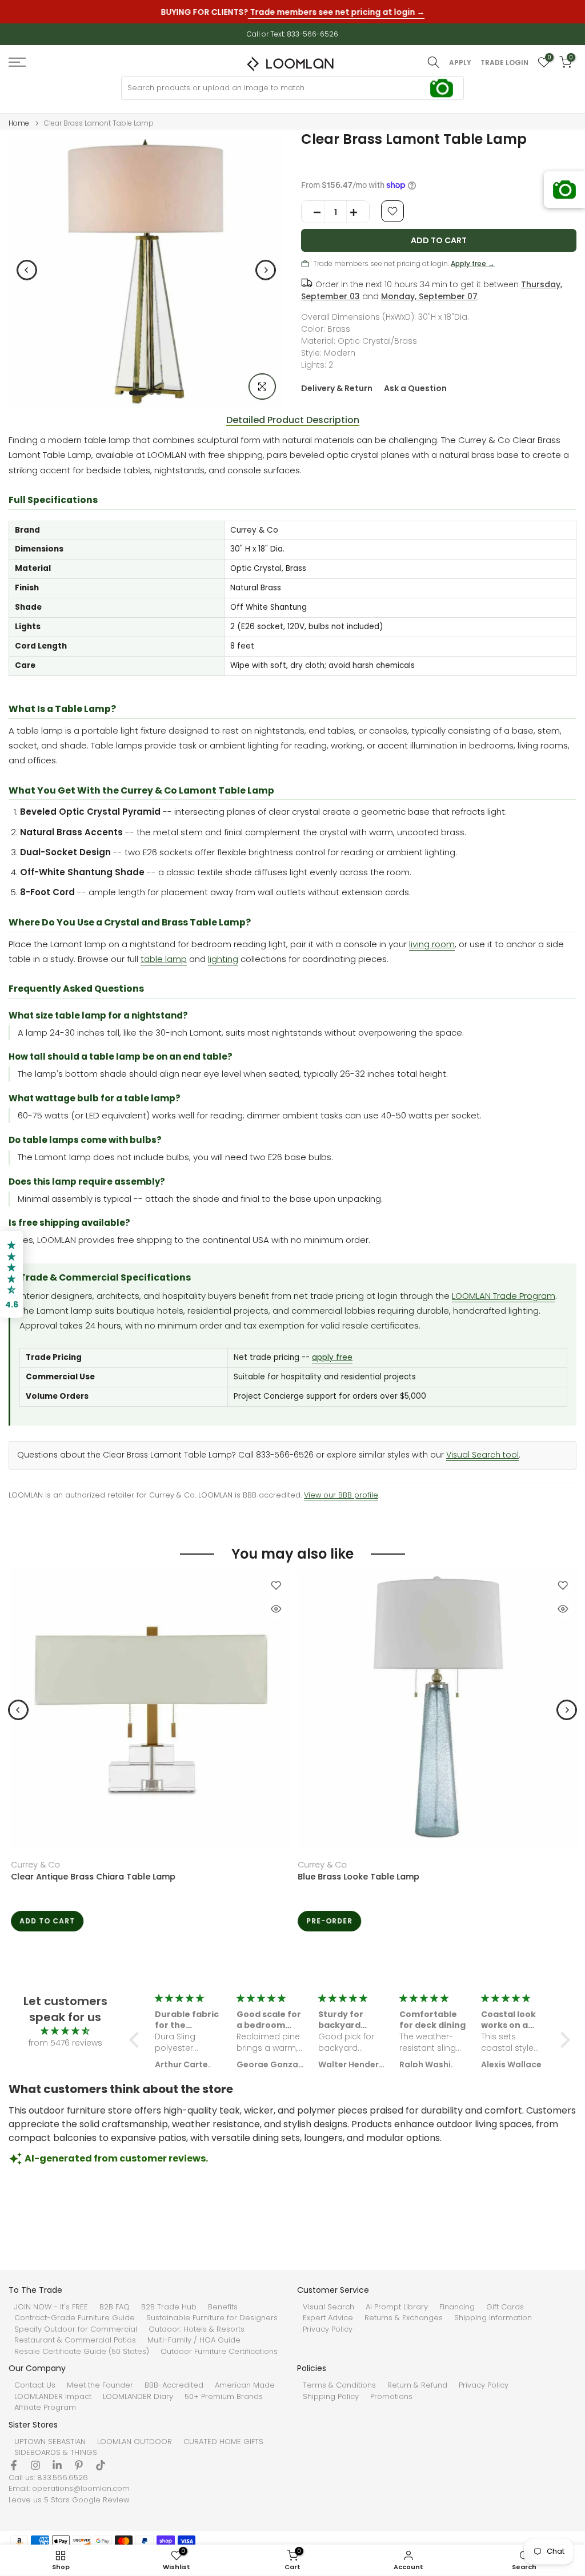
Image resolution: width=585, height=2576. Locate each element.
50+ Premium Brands (224, 2397)
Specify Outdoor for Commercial (76, 2329)
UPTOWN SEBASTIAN (50, 2442)
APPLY (460, 63)
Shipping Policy (331, 2397)
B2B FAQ (115, 2307)
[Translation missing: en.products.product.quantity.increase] (358, 212)
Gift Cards (505, 2307)
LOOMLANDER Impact (53, 2397)
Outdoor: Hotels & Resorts (197, 2329)
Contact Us (35, 2385)
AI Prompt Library (397, 2307)
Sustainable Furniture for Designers (212, 2318)
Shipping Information (493, 2318)
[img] (65, 2031)
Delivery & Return (337, 388)
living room (432, 944)
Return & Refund (417, 2385)
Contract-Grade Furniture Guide (75, 2318)
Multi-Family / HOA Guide (194, 2340)
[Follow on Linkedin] (57, 2465)
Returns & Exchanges (404, 2318)
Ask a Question (415, 388)
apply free (332, 1357)
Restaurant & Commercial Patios (75, 2340)
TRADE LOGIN (504, 63)
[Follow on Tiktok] (101, 2465)
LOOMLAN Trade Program (504, 1296)
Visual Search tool (482, 1455)
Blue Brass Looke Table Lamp (356, 1877)
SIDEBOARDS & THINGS (56, 2453)
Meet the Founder (100, 2385)
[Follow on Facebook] (14, 2465)
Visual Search (328, 2307)
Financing (457, 2307)
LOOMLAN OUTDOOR (135, 2442)
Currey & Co (33, 1865)
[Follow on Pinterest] (79, 2465)
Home (19, 123)
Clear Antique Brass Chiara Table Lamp (91, 1877)
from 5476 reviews (65, 2043)
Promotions (391, 2397)
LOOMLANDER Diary (138, 2397)
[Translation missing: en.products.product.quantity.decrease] (313, 212)
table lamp (164, 959)
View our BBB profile (341, 1495)
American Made (245, 2385)
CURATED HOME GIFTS (223, 2442)
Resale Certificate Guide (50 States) (82, 2352)
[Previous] (27, 270)
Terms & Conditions (339, 2385)
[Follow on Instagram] (35, 2465)
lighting (223, 959)
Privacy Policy (328, 2329)
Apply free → (473, 263)
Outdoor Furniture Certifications (219, 2352)
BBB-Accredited (174, 2385)
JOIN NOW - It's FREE (51, 2307)
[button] (137, 2040)
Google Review (101, 2500)
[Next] (266, 270)
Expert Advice (328, 2318)
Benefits (223, 2307)
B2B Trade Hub (169, 2307)
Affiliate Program (45, 2408)
